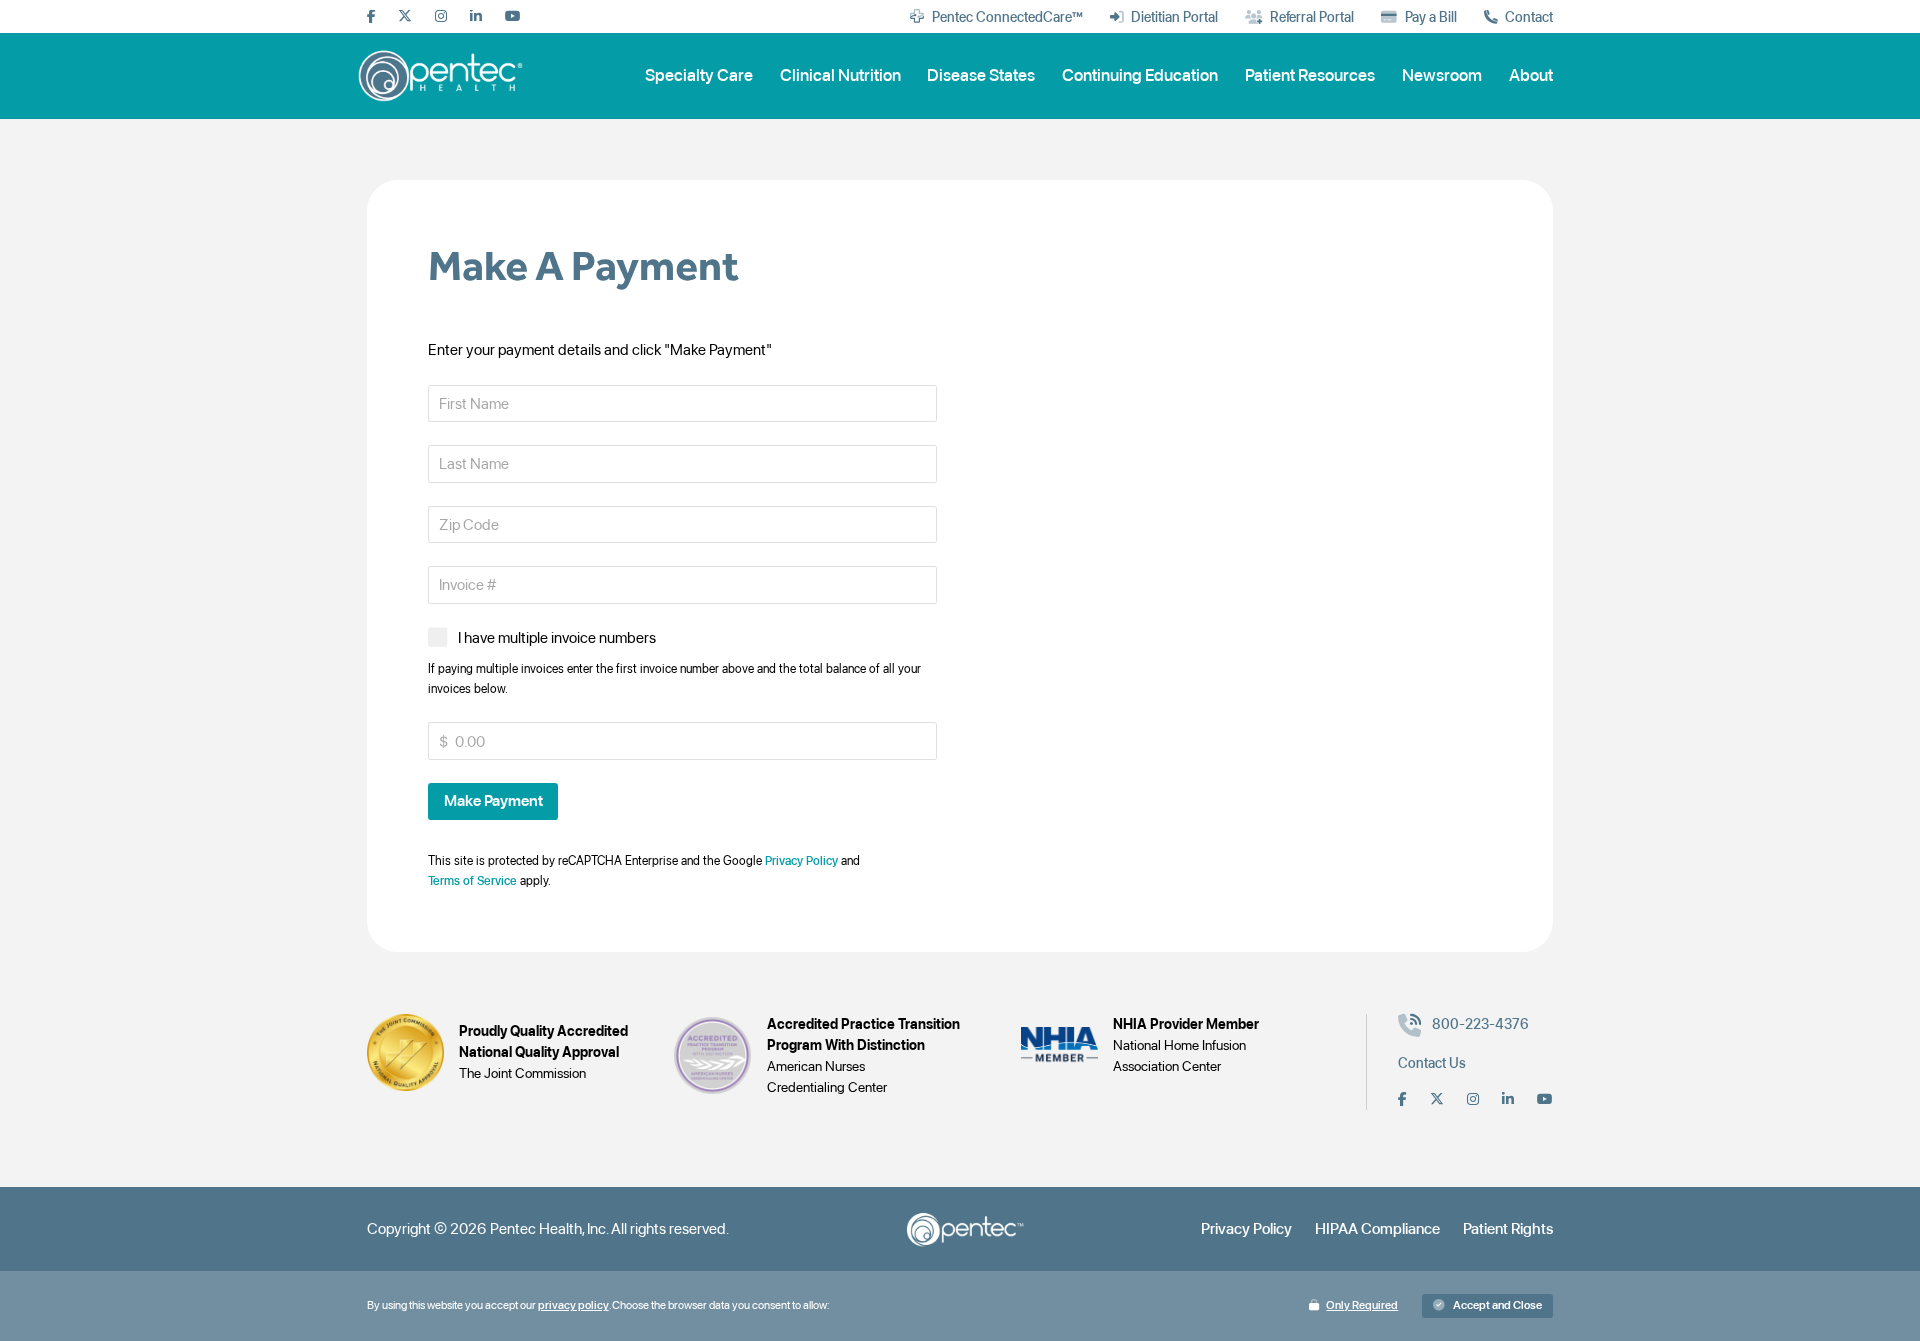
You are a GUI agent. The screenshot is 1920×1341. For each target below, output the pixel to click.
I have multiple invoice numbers (557, 637)
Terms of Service (472, 880)
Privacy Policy (801, 860)
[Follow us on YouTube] (513, 17)
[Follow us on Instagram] (441, 17)
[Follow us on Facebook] (371, 17)
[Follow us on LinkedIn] (476, 17)
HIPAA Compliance (1377, 1228)
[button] (493, 801)
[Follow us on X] (405, 17)
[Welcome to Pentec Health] (443, 75)
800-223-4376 (1480, 1024)
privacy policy (573, 1305)
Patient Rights (1508, 1228)
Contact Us (1432, 1063)
